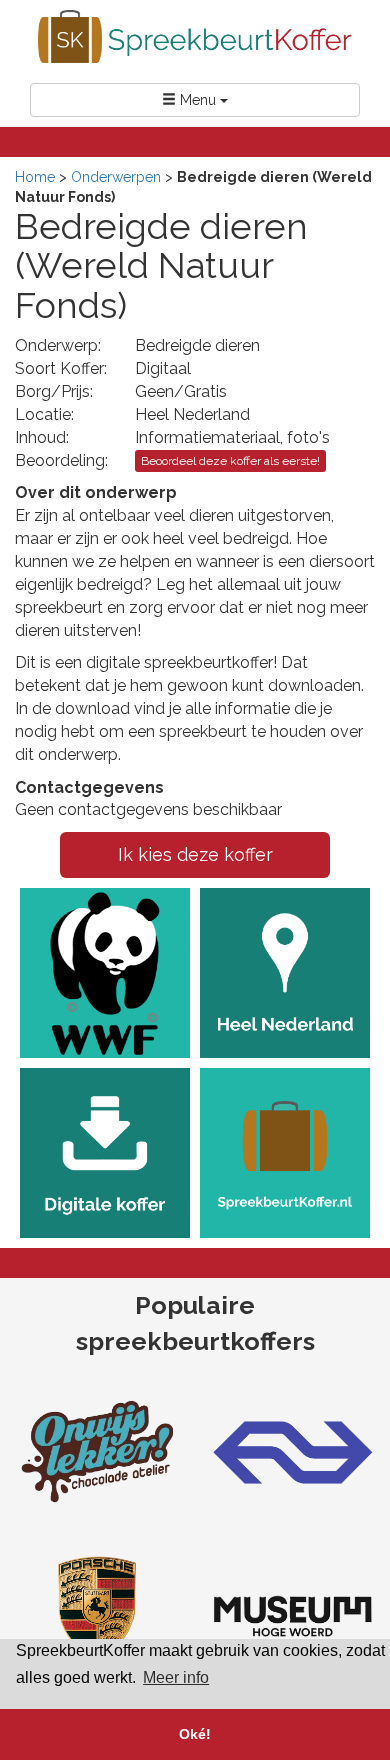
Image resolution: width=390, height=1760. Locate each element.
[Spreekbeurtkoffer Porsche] (97, 1615)
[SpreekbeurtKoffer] (195, 36)
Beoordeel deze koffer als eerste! (230, 461)
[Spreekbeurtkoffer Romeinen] (292, 1615)
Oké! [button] (195, 1734)
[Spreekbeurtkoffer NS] (292, 1450)
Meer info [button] (176, 1677)
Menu (198, 100)
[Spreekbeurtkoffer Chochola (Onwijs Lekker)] (97, 1450)
